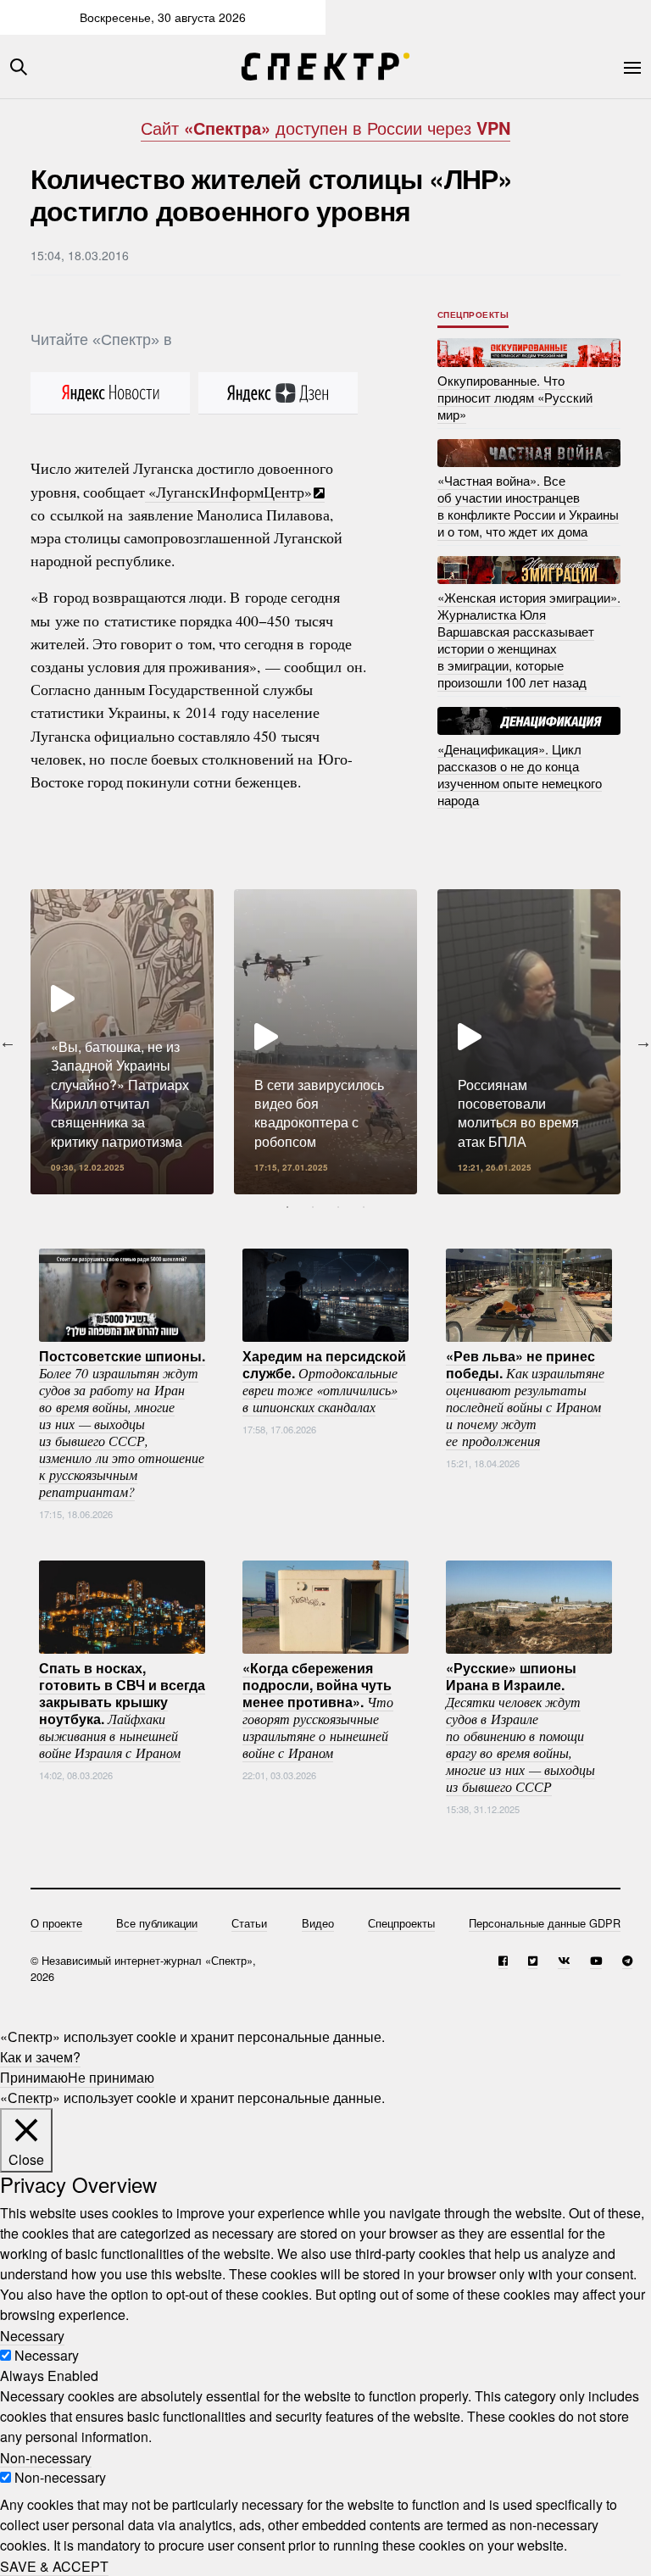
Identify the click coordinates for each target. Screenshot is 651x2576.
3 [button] (338, 1207)
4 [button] (364, 1207)
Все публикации (157, 1923)
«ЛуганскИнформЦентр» (228, 492)
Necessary (47, 2355)
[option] (122, 1042)
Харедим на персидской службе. (324, 1380)
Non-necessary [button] (46, 2457)
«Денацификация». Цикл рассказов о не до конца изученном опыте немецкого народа (520, 773)
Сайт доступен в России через (325, 128)
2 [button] (313, 1207)
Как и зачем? (40, 2057)
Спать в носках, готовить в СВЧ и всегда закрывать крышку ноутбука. (122, 1709)
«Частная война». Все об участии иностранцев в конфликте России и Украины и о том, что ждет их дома (528, 506)
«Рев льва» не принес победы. (525, 1397)
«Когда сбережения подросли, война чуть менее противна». (318, 1709)
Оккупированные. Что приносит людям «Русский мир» (515, 397)
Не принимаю (111, 2077)
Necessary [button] (32, 2335)
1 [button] (287, 1207)
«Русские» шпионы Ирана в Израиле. (520, 1726)
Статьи (249, 1923)
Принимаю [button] (34, 2077)
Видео (318, 1923)
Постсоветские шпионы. (122, 1422)
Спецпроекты (473, 314)
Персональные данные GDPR (545, 1923)
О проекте (56, 1923)
